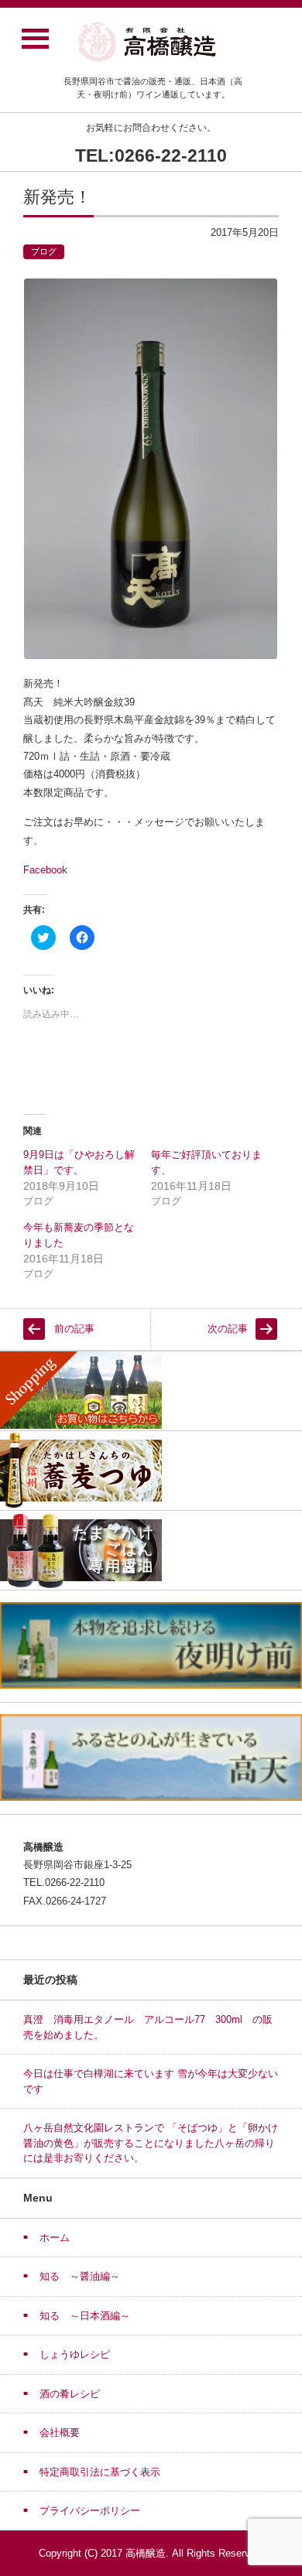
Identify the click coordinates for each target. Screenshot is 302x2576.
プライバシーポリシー (90, 2511)
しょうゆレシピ (75, 2354)
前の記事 (74, 1329)
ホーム (55, 2238)
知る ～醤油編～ (80, 2276)
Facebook (45, 870)
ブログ (44, 251)
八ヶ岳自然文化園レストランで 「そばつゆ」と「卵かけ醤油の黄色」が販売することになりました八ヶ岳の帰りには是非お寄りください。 (151, 2143)
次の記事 (228, 1329)
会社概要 (60, 2433)
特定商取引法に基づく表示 (100, 2472)
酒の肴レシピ (70, 2394)
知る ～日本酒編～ (85, 2316)
